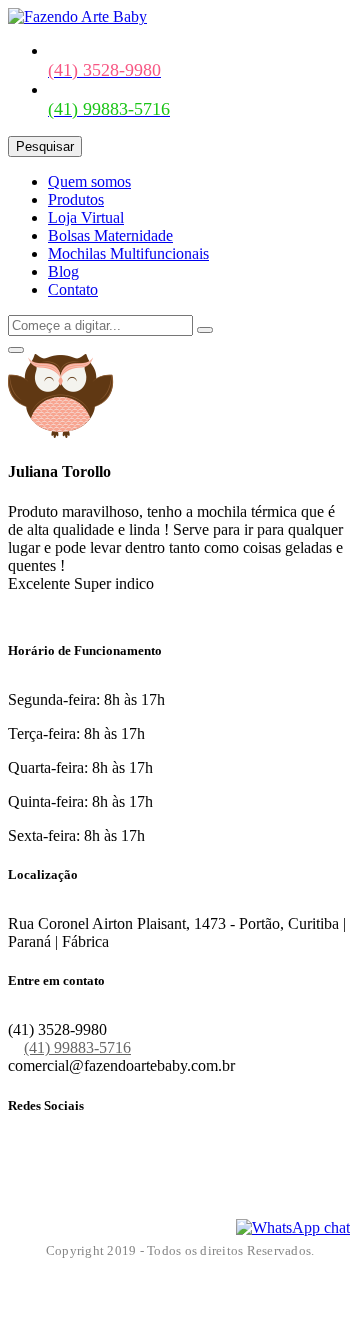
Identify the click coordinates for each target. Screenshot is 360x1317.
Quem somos (89, 181)
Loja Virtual (86, 217)
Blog (63, 271)
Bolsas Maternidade (110, 235)
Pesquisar (45, 146)
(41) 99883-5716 (77, 1047)
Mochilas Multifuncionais (128, 253)
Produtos (76, 199)
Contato (73, 289)
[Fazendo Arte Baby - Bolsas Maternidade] (77, 16)
